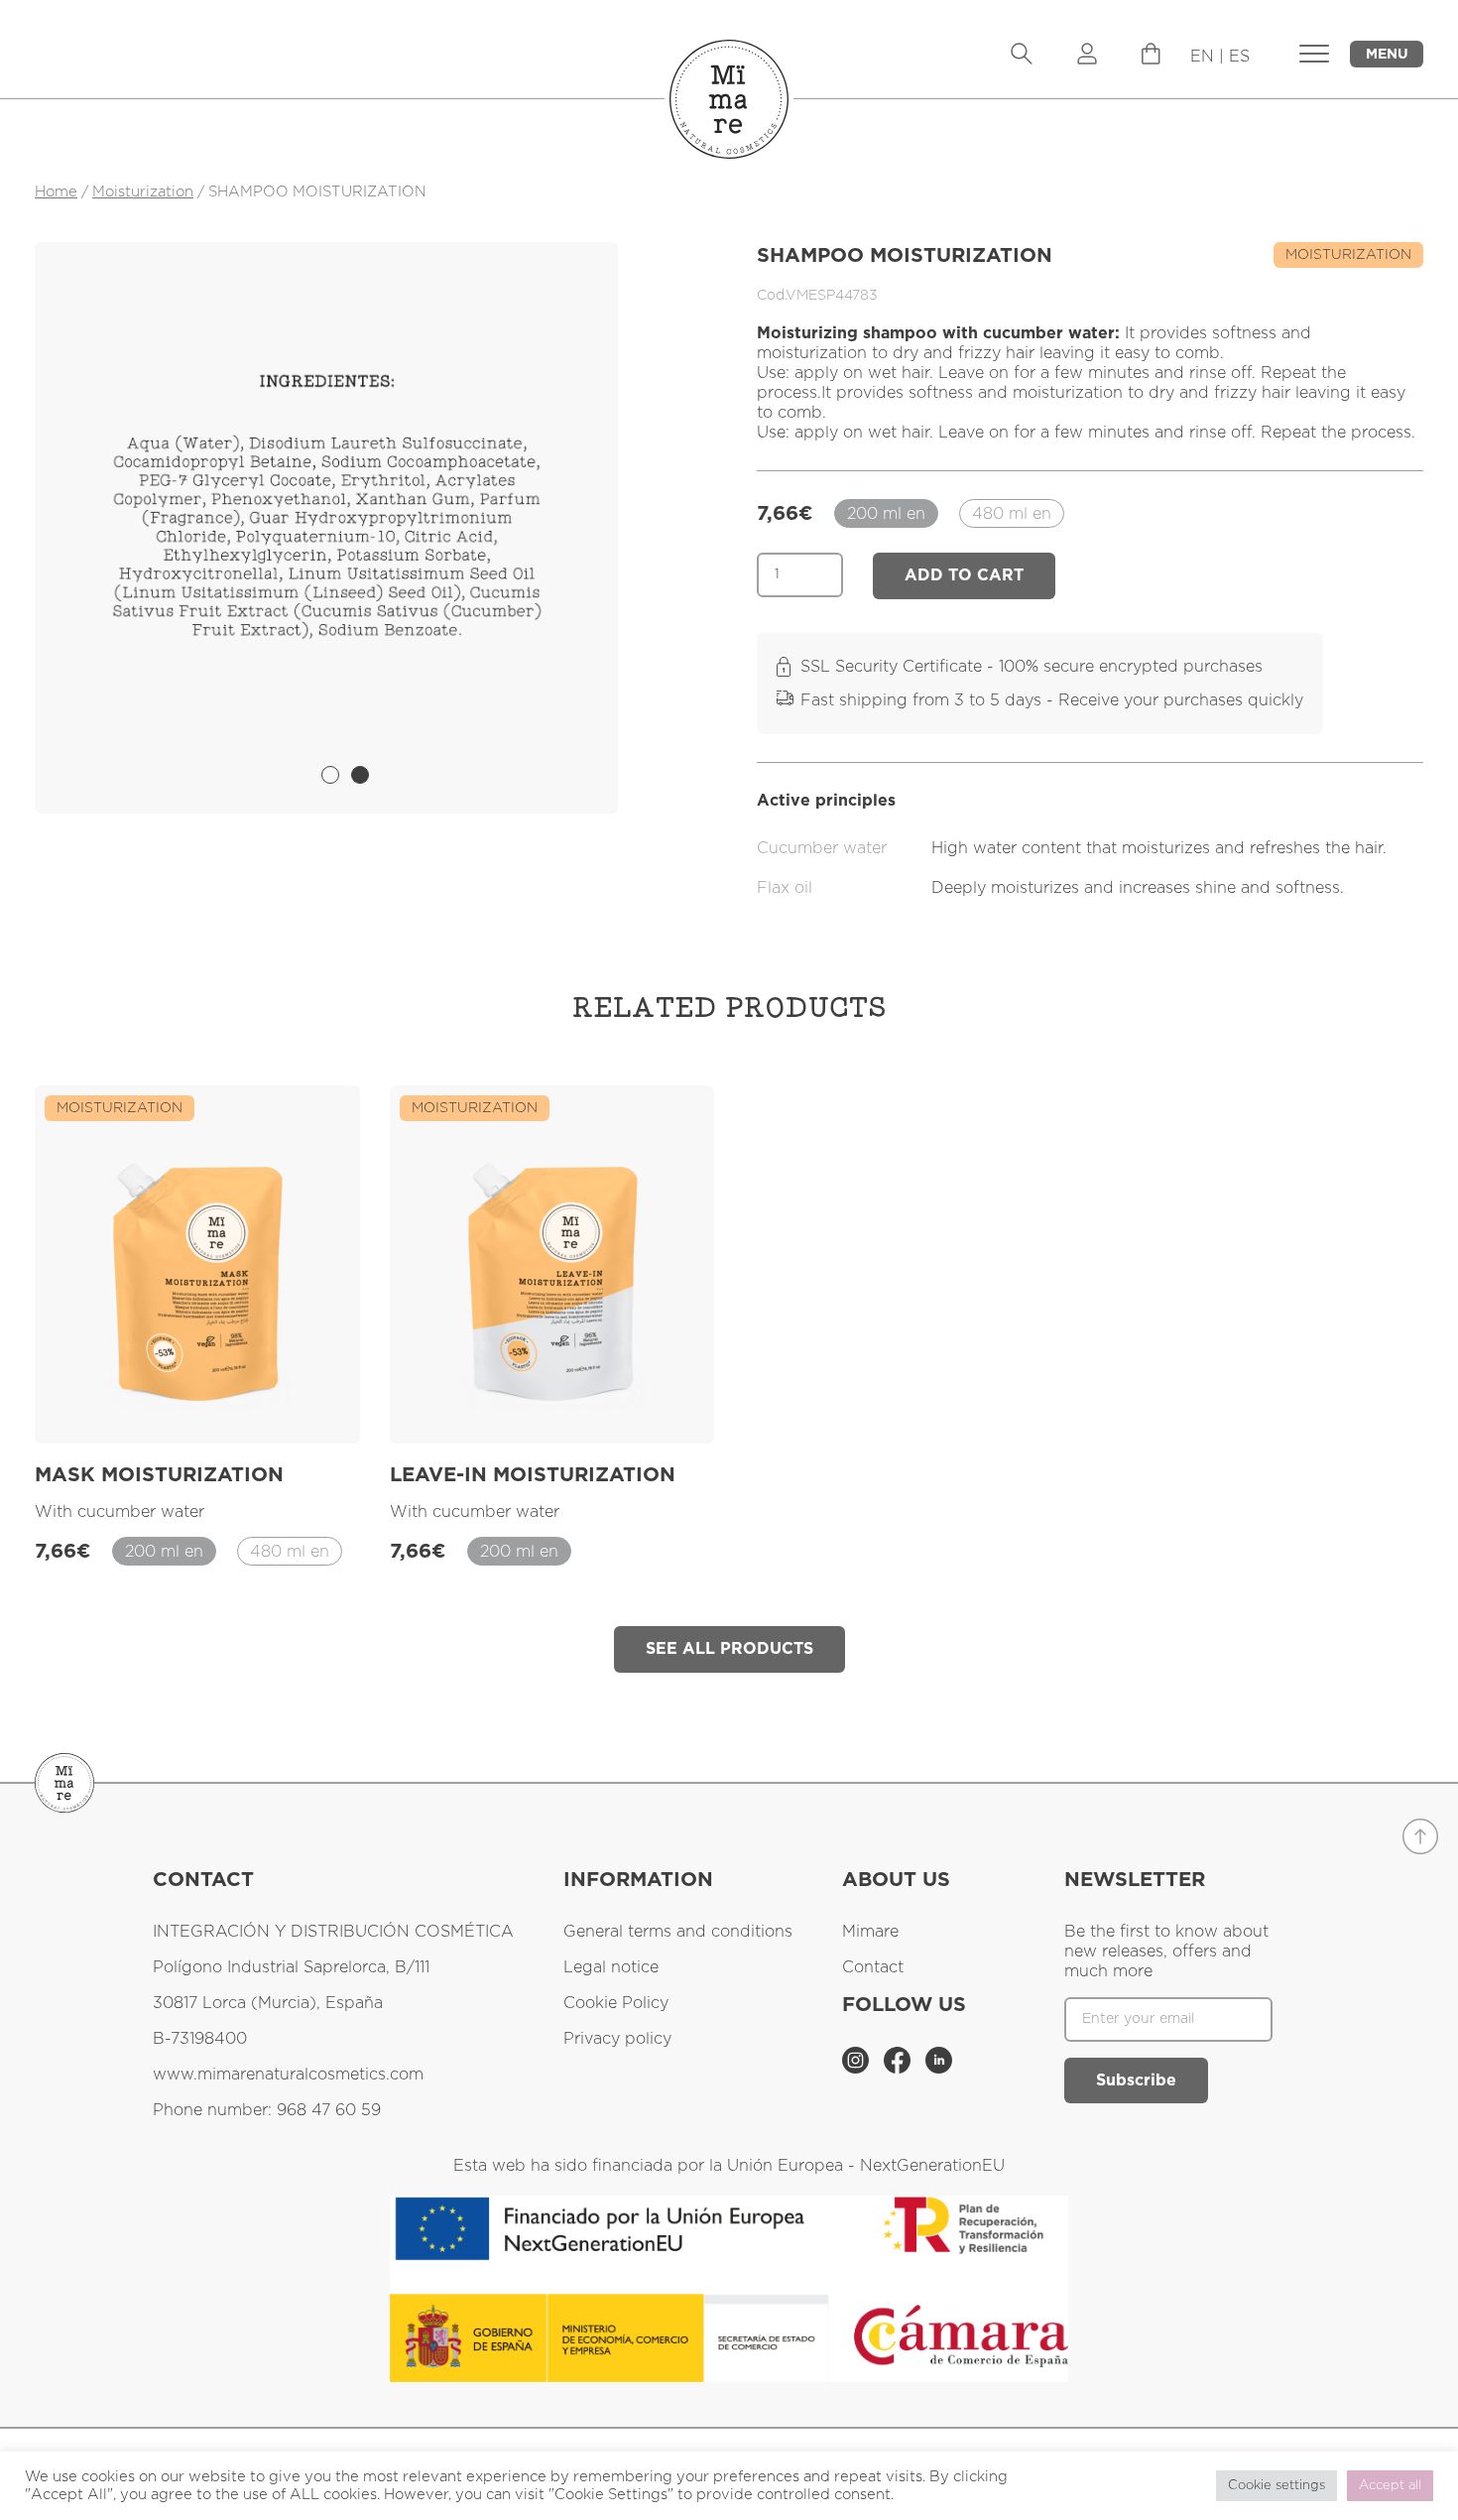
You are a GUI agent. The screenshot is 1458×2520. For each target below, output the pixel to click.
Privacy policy (617, 2039)
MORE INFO (288, 1405)
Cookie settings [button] (1276, 2486)
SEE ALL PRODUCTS (729, 1649)
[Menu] (1151, 60)
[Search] (1022, 56)
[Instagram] (858, 2069)
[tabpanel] (326, 507)
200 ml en (886, 514)
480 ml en (1012, 514)
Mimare (870, 1932)
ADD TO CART (964, 575)
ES (1239, 57)
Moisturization (143, 192)
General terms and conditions (678, 1932)
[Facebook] (900, 2069)
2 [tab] (360, 775)
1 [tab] (330, 775)
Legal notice (611, 1967)
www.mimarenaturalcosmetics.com (288, 2075)
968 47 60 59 (329, 2110)
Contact (873, 1967)
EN (1202, 57)
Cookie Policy (616, 2003)
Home (56, 192)
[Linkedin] (939, 2069)
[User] (1087, 56)
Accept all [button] (1390, 2486)
